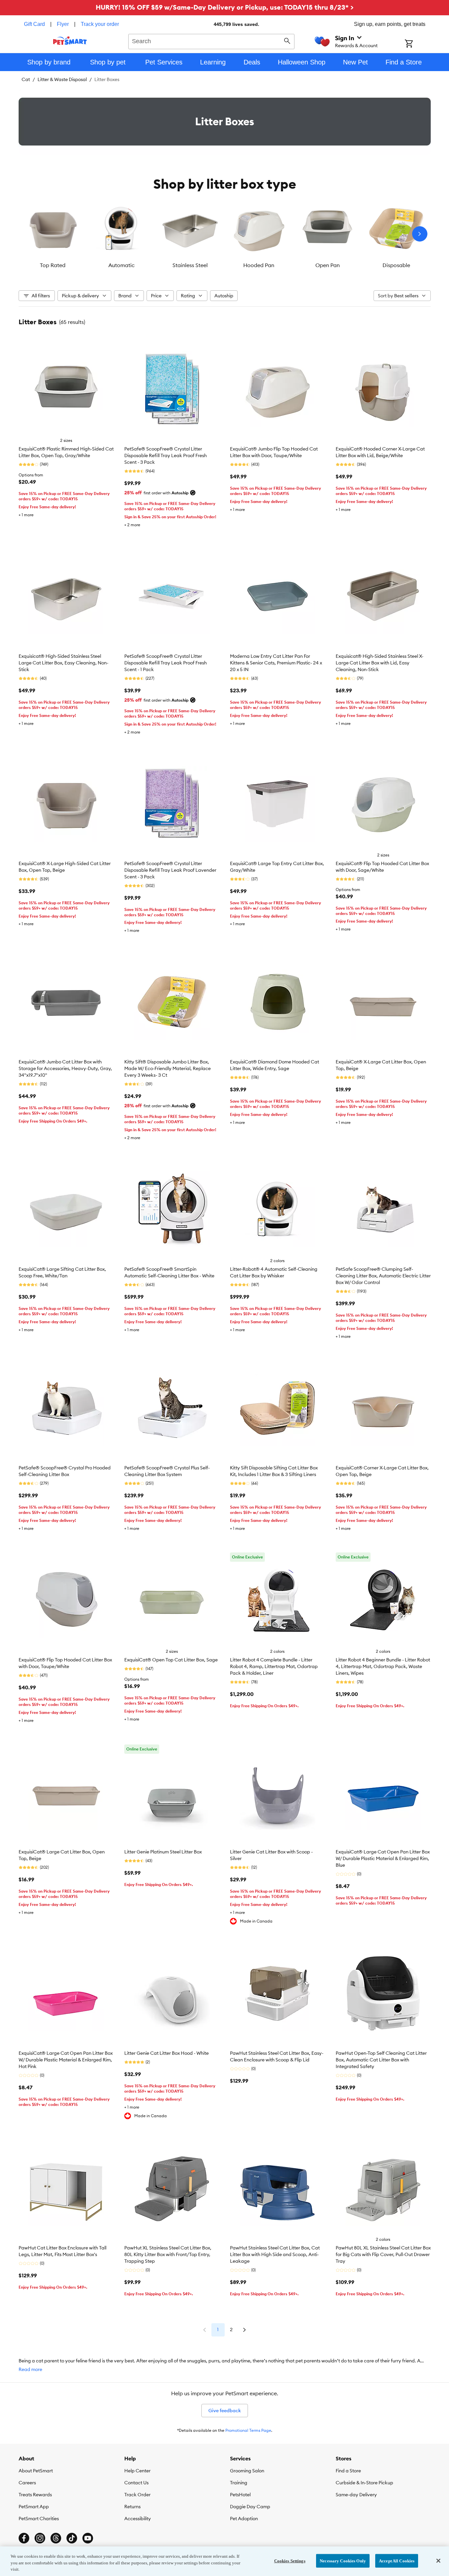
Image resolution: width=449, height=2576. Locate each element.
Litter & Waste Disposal (62, 79)
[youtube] (88, 2538)
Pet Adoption (244, 2519)
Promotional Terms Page (248, 2430)
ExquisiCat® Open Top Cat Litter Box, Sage (171, 1660)
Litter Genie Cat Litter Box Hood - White (167, 2053)
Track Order (137, 2495)
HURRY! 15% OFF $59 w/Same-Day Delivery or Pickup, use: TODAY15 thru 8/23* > (225, 7)
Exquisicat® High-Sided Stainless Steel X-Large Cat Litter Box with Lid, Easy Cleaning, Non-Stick (380, 663)
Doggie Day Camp (250, 2507)
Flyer (63, 24)
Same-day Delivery (356, 2495)
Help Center (137, 2471)
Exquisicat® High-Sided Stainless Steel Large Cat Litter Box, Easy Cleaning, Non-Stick (63, 663)
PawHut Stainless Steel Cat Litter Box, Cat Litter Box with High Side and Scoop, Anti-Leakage (275, 2254)
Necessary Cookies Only (343, 2561)
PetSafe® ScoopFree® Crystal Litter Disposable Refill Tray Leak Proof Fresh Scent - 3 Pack (166, 455)
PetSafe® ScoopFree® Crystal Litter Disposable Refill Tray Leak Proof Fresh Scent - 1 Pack (166, 663)
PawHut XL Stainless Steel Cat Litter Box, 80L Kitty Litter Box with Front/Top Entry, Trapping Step (168, 2254)
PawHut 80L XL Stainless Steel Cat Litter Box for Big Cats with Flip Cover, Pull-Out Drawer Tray (383, 2254)
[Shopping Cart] (418, 44)
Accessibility (138, 2519)
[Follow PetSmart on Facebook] (24, 2538)
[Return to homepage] (70, 41)
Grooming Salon (247, 2471)
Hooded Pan (259, 265)
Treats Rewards (35, 2495)
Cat (26, 79)
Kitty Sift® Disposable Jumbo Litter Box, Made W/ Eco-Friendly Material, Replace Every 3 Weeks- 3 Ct (168, 1068)
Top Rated (53, 265)
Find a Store (348, 2471)
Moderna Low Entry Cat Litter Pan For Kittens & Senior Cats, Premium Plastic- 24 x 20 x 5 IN (276, 663)
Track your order (100, 24)
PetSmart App (34, 2507)
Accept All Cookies (397, 2561)
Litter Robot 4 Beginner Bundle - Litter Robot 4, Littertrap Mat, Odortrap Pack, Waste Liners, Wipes (383, 1666)
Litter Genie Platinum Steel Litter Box (163, 1852)
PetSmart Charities (39, 2519)
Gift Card (34, 24)
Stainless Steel (190, 265)
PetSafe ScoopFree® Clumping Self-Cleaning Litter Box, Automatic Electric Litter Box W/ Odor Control (383, 1276)
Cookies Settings (290, 2561)
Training (239, 2483)
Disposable (396, 265)
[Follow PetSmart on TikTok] (72, 2538)
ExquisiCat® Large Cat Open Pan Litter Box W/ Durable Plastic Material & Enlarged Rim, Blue (383, 1858)
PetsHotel (240, 2495)
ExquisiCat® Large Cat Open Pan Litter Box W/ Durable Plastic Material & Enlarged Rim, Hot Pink (66, 2060)
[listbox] (225, 234)
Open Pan (328, 265)
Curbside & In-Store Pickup (364, 2483)
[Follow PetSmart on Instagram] (40, 2538)
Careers (27, 2483)
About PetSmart (36, 2471)
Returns (132, 2507)
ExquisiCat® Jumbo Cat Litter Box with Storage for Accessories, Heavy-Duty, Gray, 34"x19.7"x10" (65, 1068)
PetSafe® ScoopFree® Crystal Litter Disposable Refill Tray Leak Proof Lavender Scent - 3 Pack (170, 870)
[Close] (438, 2561)
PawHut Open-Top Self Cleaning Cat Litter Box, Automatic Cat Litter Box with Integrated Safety (381, 2060)
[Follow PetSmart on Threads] (56, 2538)
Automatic (121, 265)
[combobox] (212, 41)
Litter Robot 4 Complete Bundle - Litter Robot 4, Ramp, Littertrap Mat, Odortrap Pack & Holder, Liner (274, 1666)
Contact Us (136, 2483)
